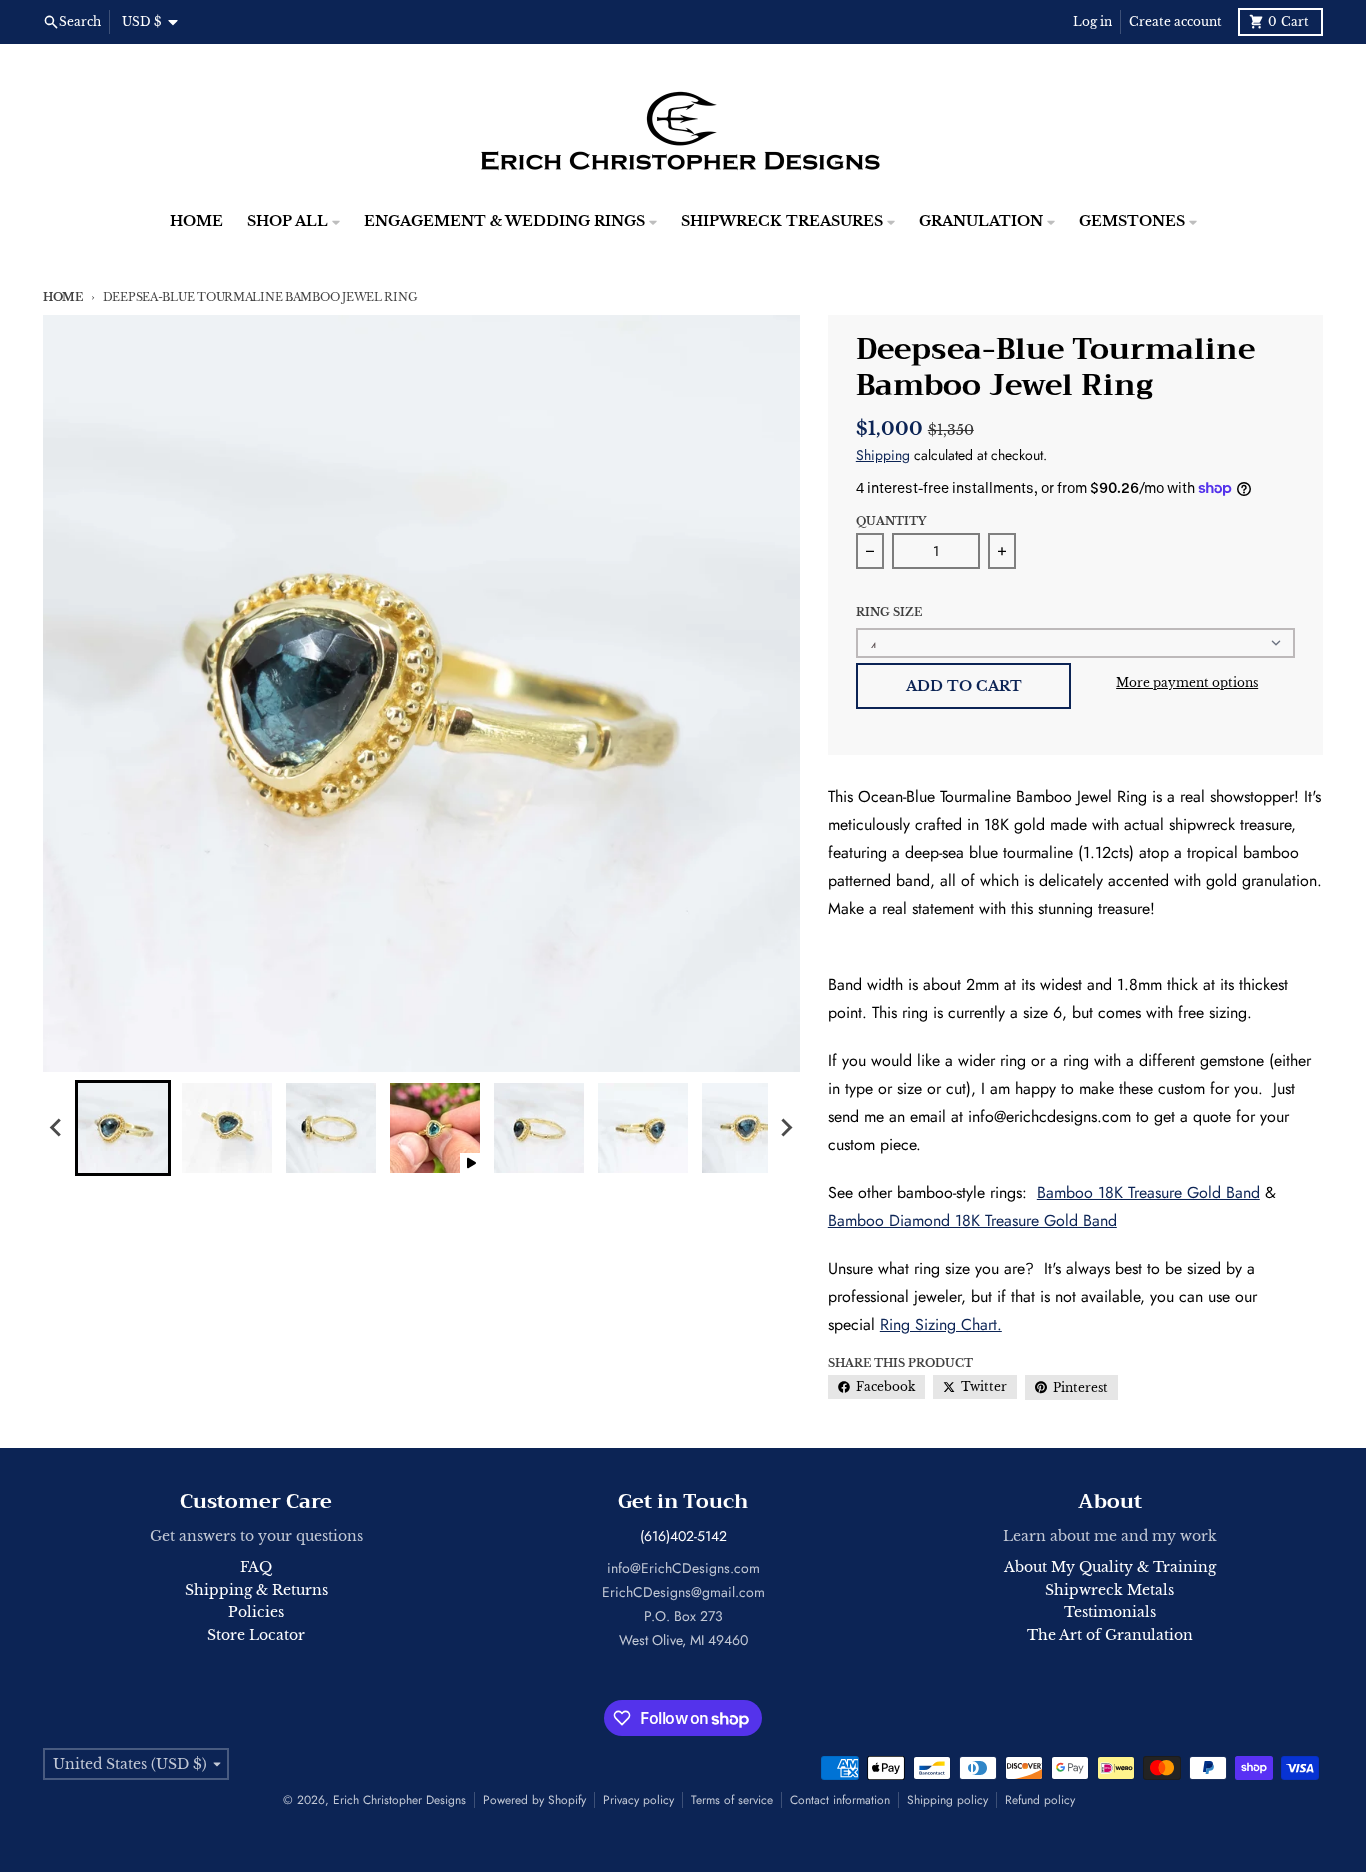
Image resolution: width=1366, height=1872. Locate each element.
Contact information (840, 1800)
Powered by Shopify (534, 1800)
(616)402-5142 (683, 1536)
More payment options (1187, 682)
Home (63, 297)
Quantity (891, 521)
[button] (123, 1128)
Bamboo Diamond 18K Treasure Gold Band (972, 1220)
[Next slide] (786, 1128)
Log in (1092, 21)
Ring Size (889, 612)
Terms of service (732, 1800)
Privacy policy (638, 1800)
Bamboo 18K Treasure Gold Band (1148, 1192)
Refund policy (1040, 1800)
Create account (1175, 21)
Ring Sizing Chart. (941, 1324)
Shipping (883, 455)
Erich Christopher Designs (399, 1800)
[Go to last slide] (57, 1128)
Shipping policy (947, 1800)
